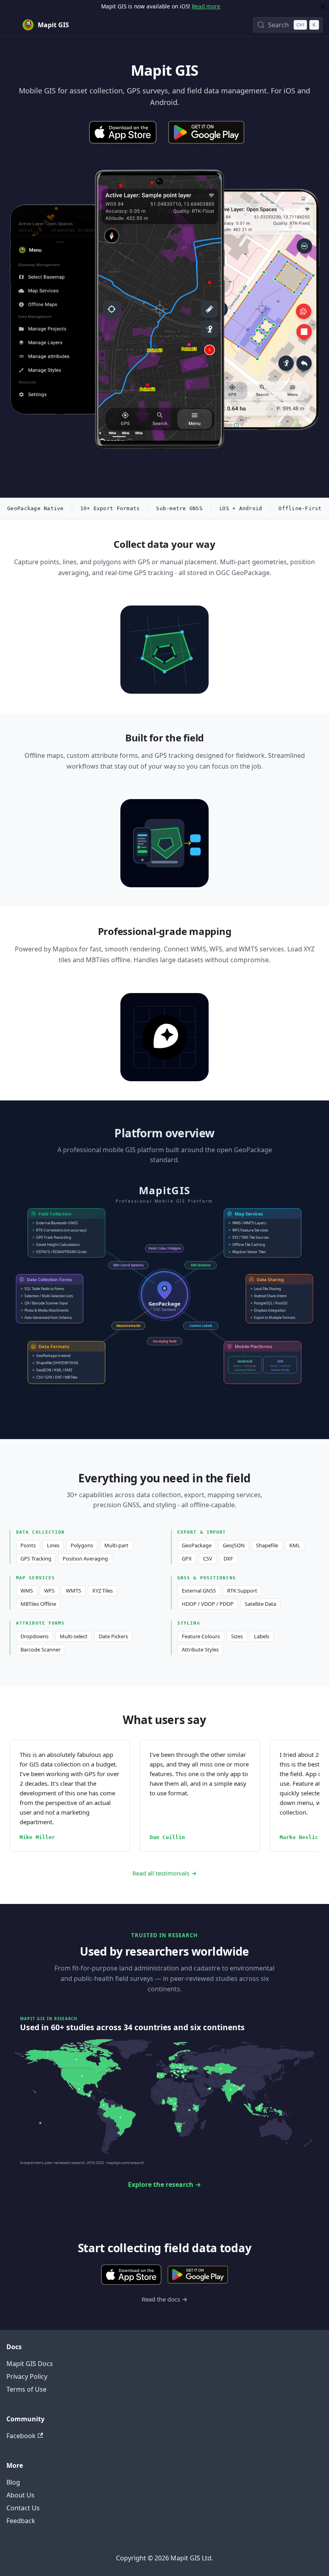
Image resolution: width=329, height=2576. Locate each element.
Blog (13, 2482)
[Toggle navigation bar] (12, 25)
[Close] (323, 6)
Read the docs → (164, 2299)
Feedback (21, 2521)
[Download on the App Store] (123, 132)
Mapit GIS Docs (30, 2364)
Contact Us (23, 2508)
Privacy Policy (27, 2376)
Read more (206, 6)
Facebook (21, 2436)
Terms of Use (26, 2389)
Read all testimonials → (164, 1873)
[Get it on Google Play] (206, 132)
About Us (20, 2495)
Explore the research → (164, 2184)
